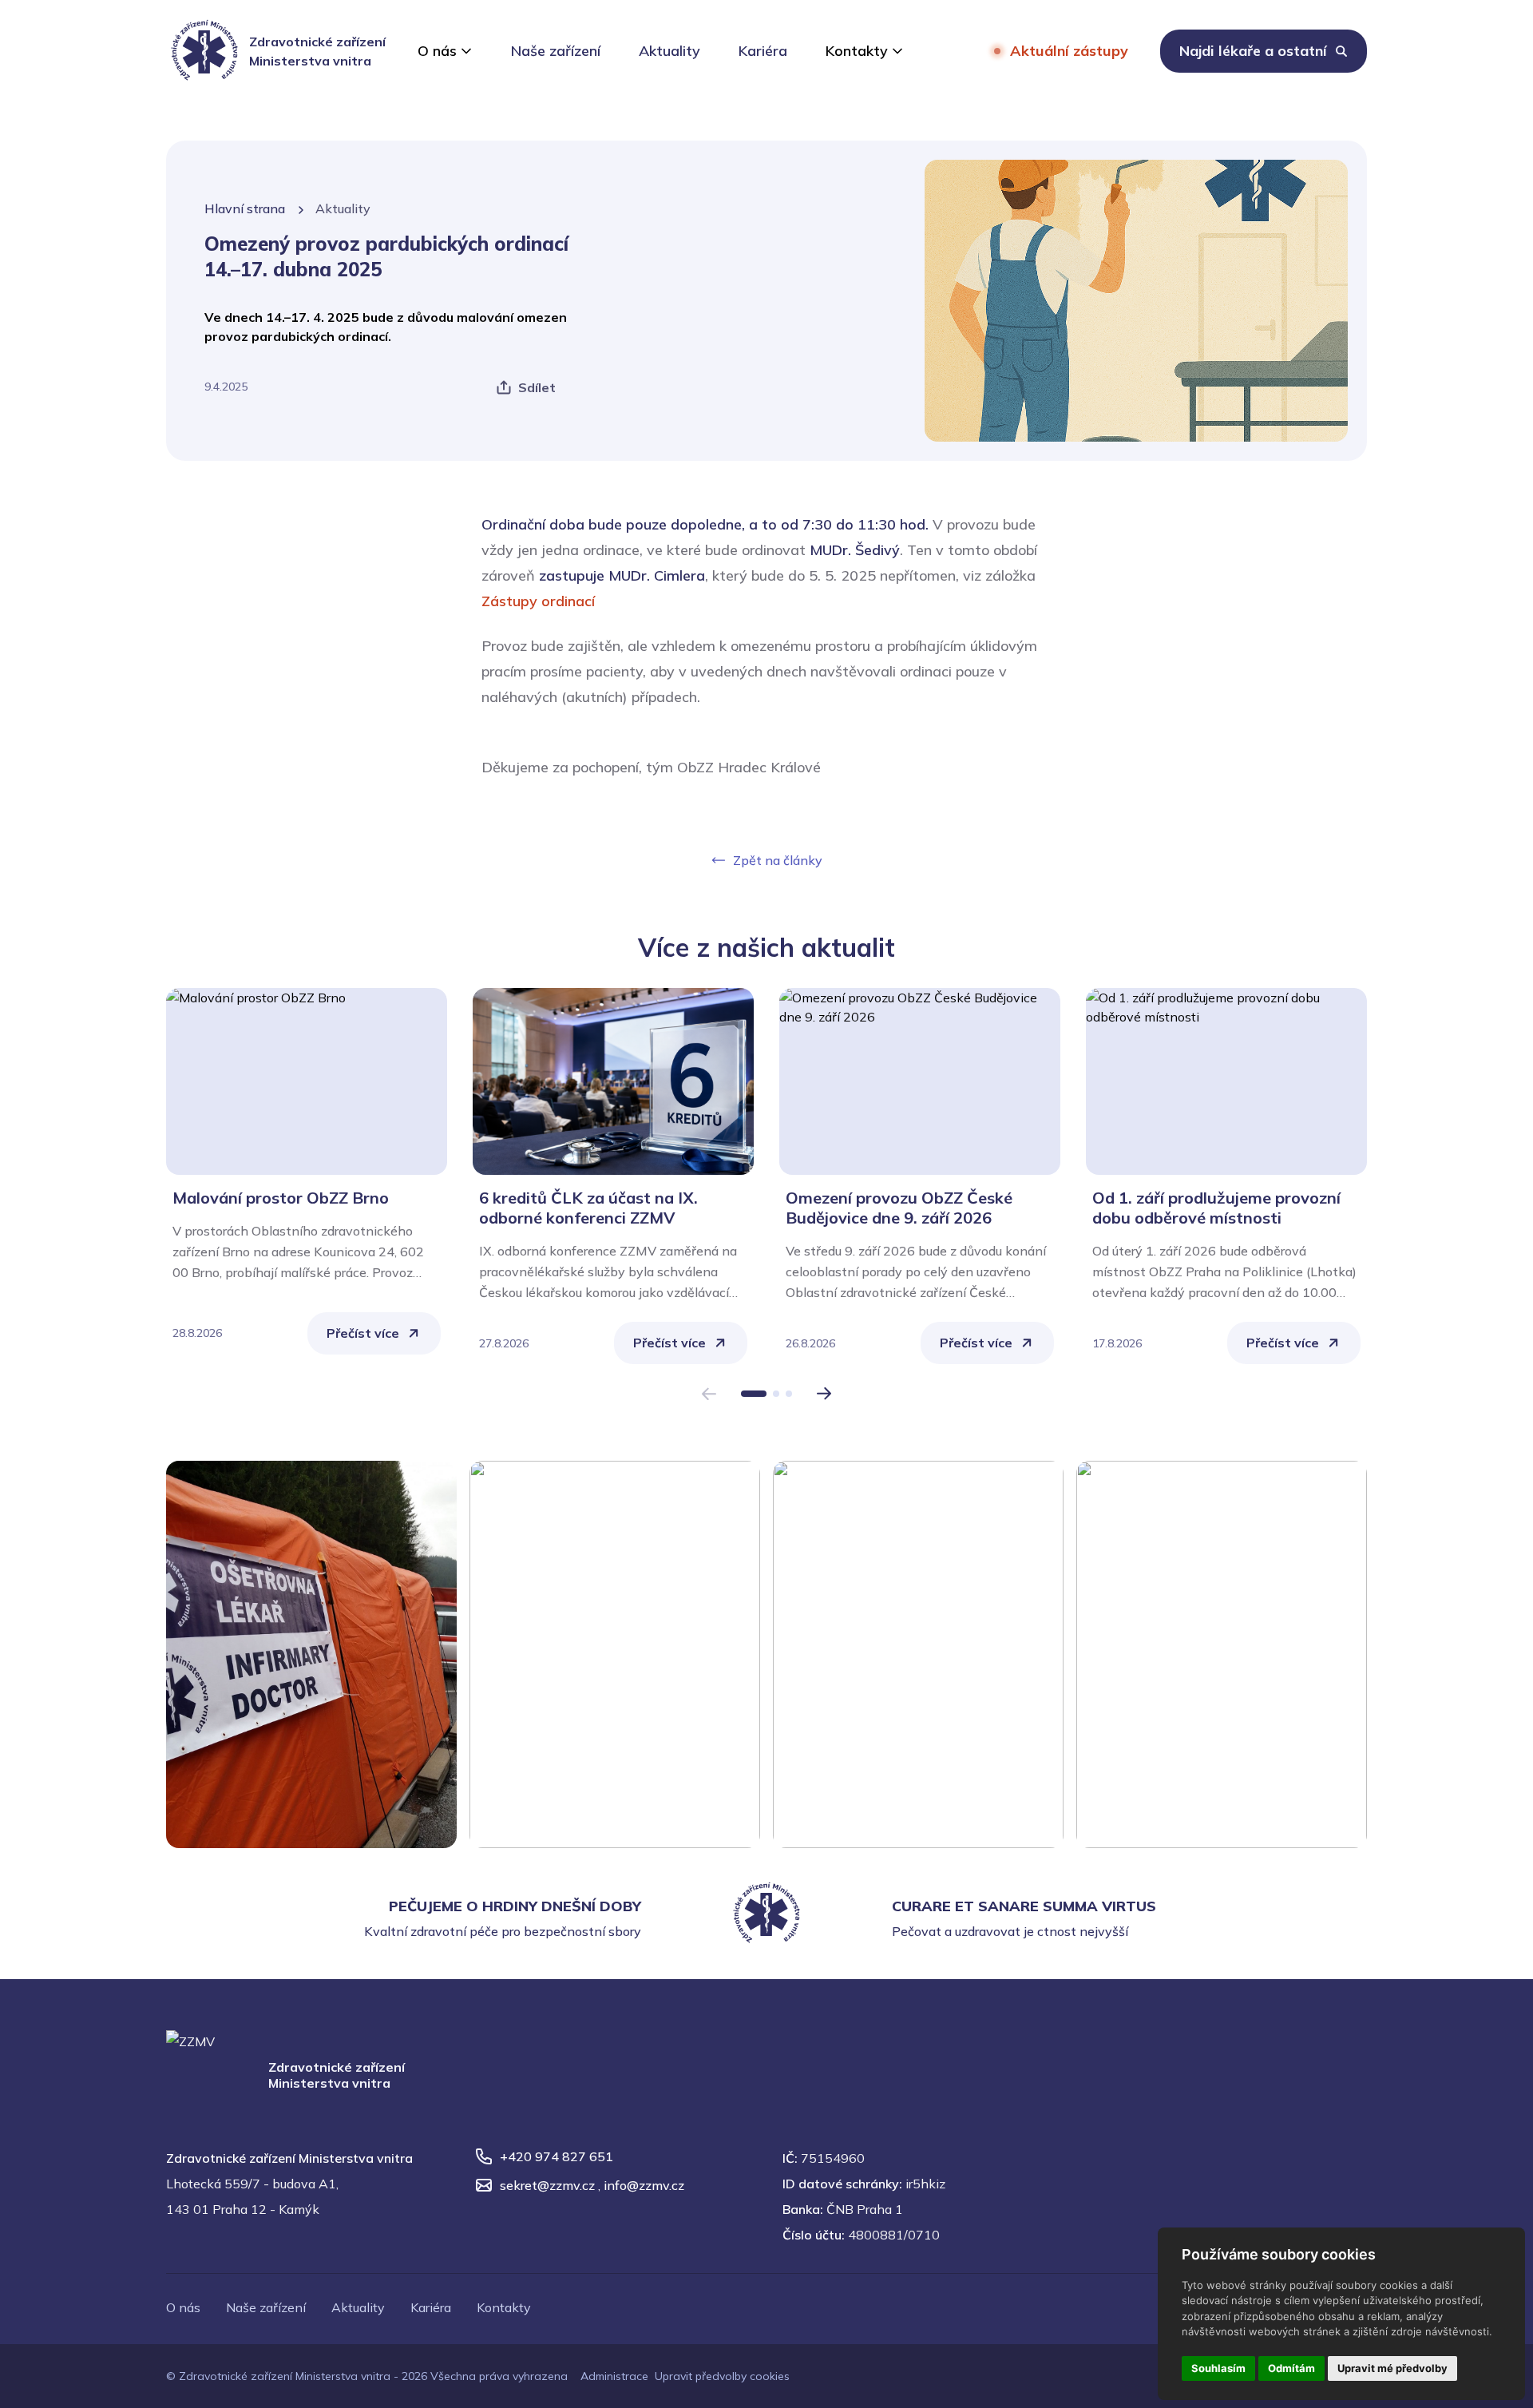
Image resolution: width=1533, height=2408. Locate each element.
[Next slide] (824, 1394)
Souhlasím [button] (1218, 2368)
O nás (437, 51)
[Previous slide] (709, 1394)
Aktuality (669, 51)
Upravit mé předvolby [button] (1392, 2368)
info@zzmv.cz (644, 2185)
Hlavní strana (245, 208)
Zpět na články (778, 860)
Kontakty (857, 51)
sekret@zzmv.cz (547, 2185)
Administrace (614, 2376)
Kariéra (763, 51)
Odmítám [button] (1291, 2368)
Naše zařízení (556, 51)
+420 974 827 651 (557, 2156)
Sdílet (537, 387)
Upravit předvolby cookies (722, 2376)
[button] (754, 1394)
